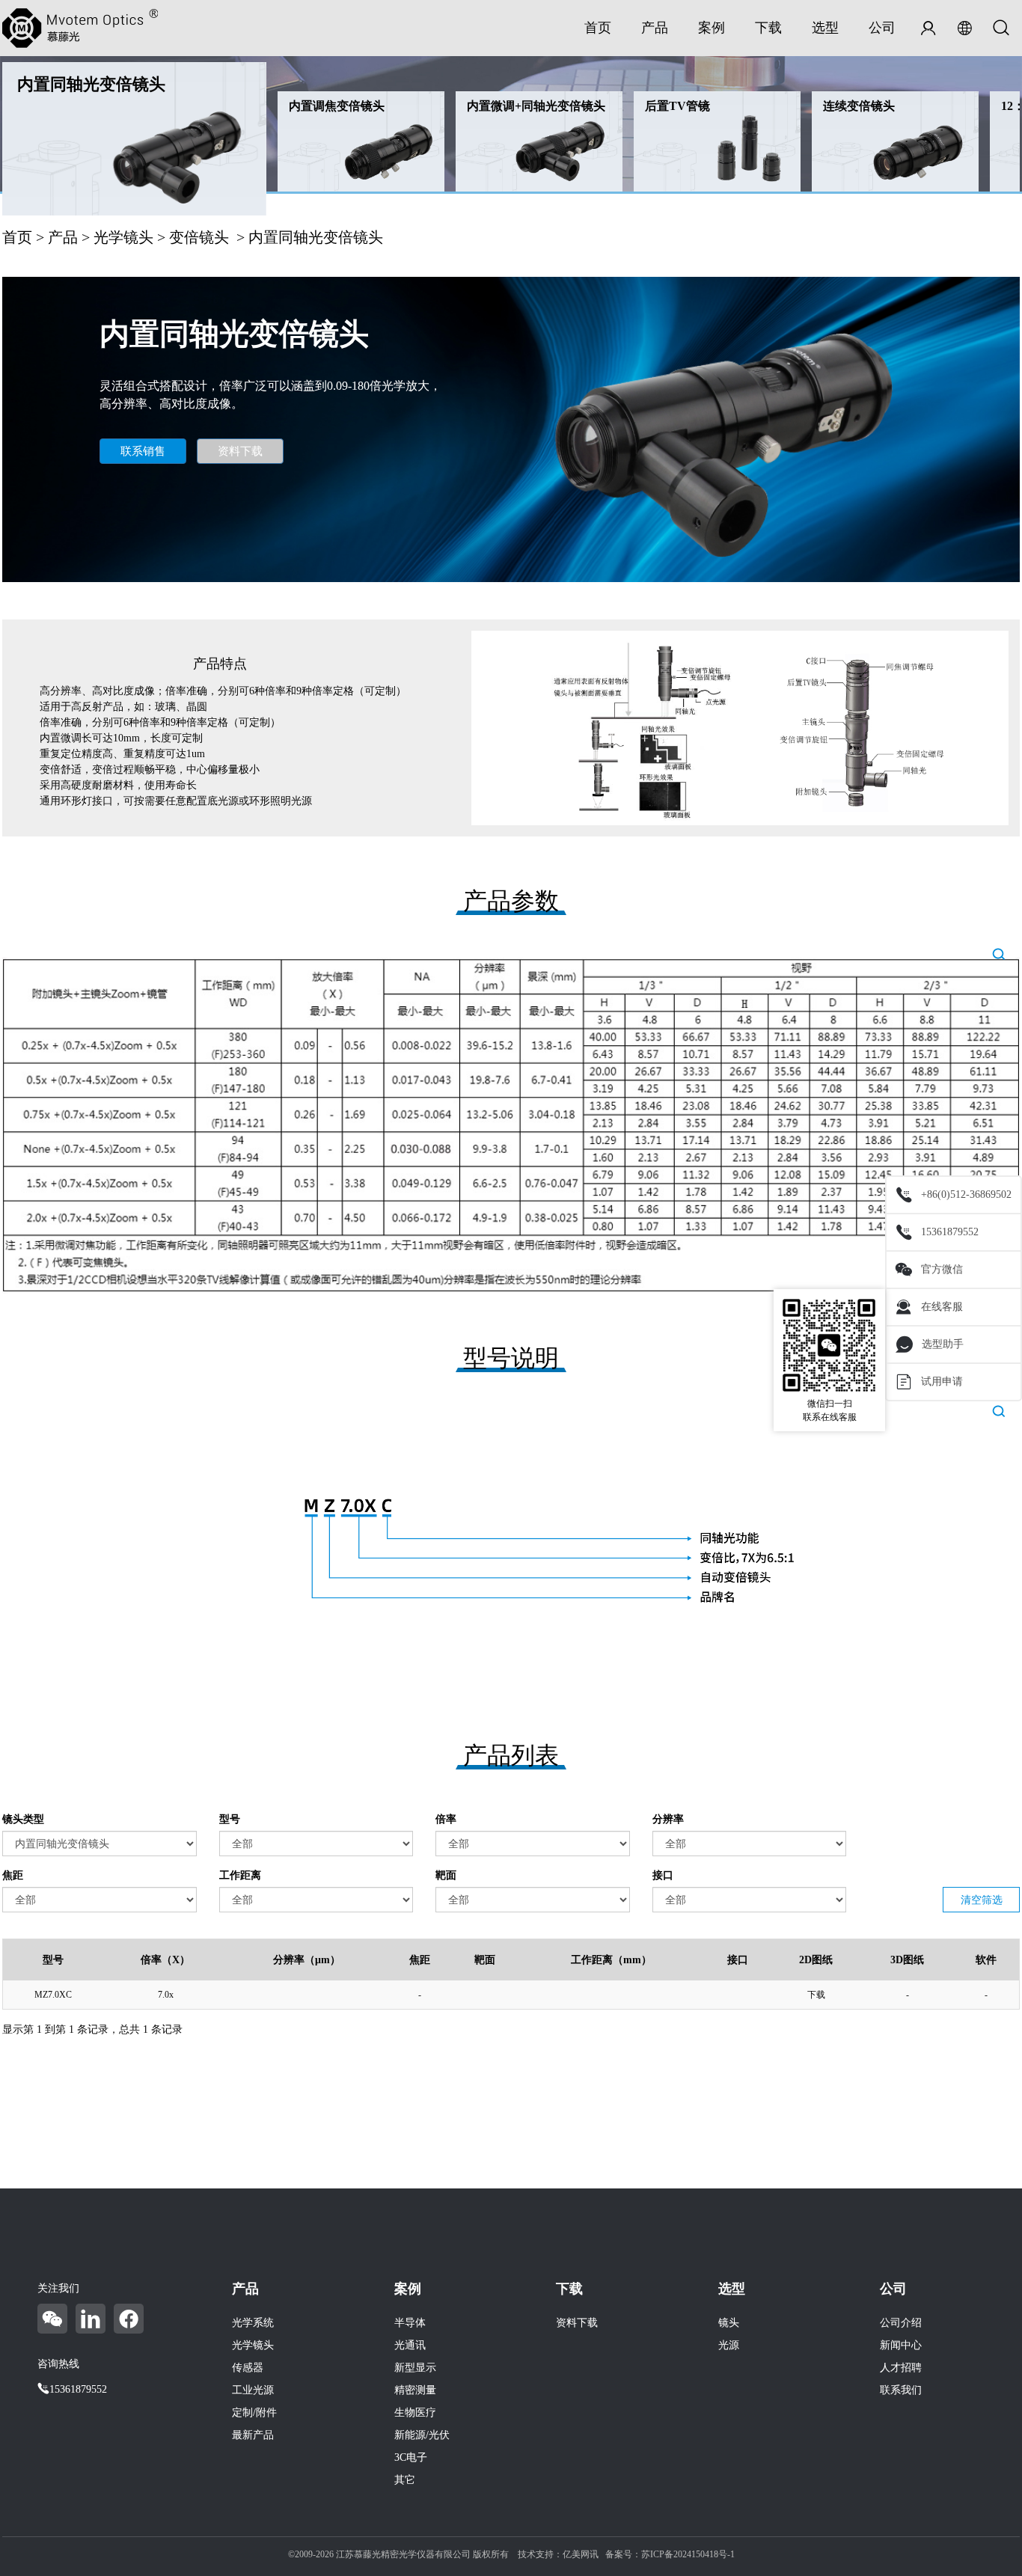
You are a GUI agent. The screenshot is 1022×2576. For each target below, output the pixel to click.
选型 (825, 28)
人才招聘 (901, 2368)
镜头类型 (23, 1819)
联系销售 (143, 451)
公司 (882, 28)
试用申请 (942, 1382)
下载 (768, 28)
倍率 (446, 1819)
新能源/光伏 (422, 2435)
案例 (712, 28)
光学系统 (253, 2323)
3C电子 (411, 2457)
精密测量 (415, 2390)
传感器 (248, 2368)
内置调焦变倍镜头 (337, 106)
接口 (663, 1875)
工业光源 (253, 2390)
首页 (598, 28)
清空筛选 (982, 1900)
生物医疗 (415, 2413)
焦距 (13, 1875)
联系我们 (901, 2390)
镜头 (729, 2323)
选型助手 (943, 1344)
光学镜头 (123, 237)
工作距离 (240, 1875)
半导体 (410, 2323)
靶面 (446, 1875)
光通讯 (410, 2345)
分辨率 (668, 1819)
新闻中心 (901, 2345)
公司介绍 (901, 2323)
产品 (655, 28)
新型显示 (415, 2368)
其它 (405, 2480)
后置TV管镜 (677, 106)
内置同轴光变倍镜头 (91, 84)
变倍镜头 (199, 237)
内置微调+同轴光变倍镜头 (536, 106)
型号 (230, 1819)
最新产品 (253, 2435)
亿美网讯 (581, 2554)
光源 (729, 2345)
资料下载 (240, 451)
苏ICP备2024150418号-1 (688, 2554)
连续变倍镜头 (859, 106)
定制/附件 (254, 2413)
